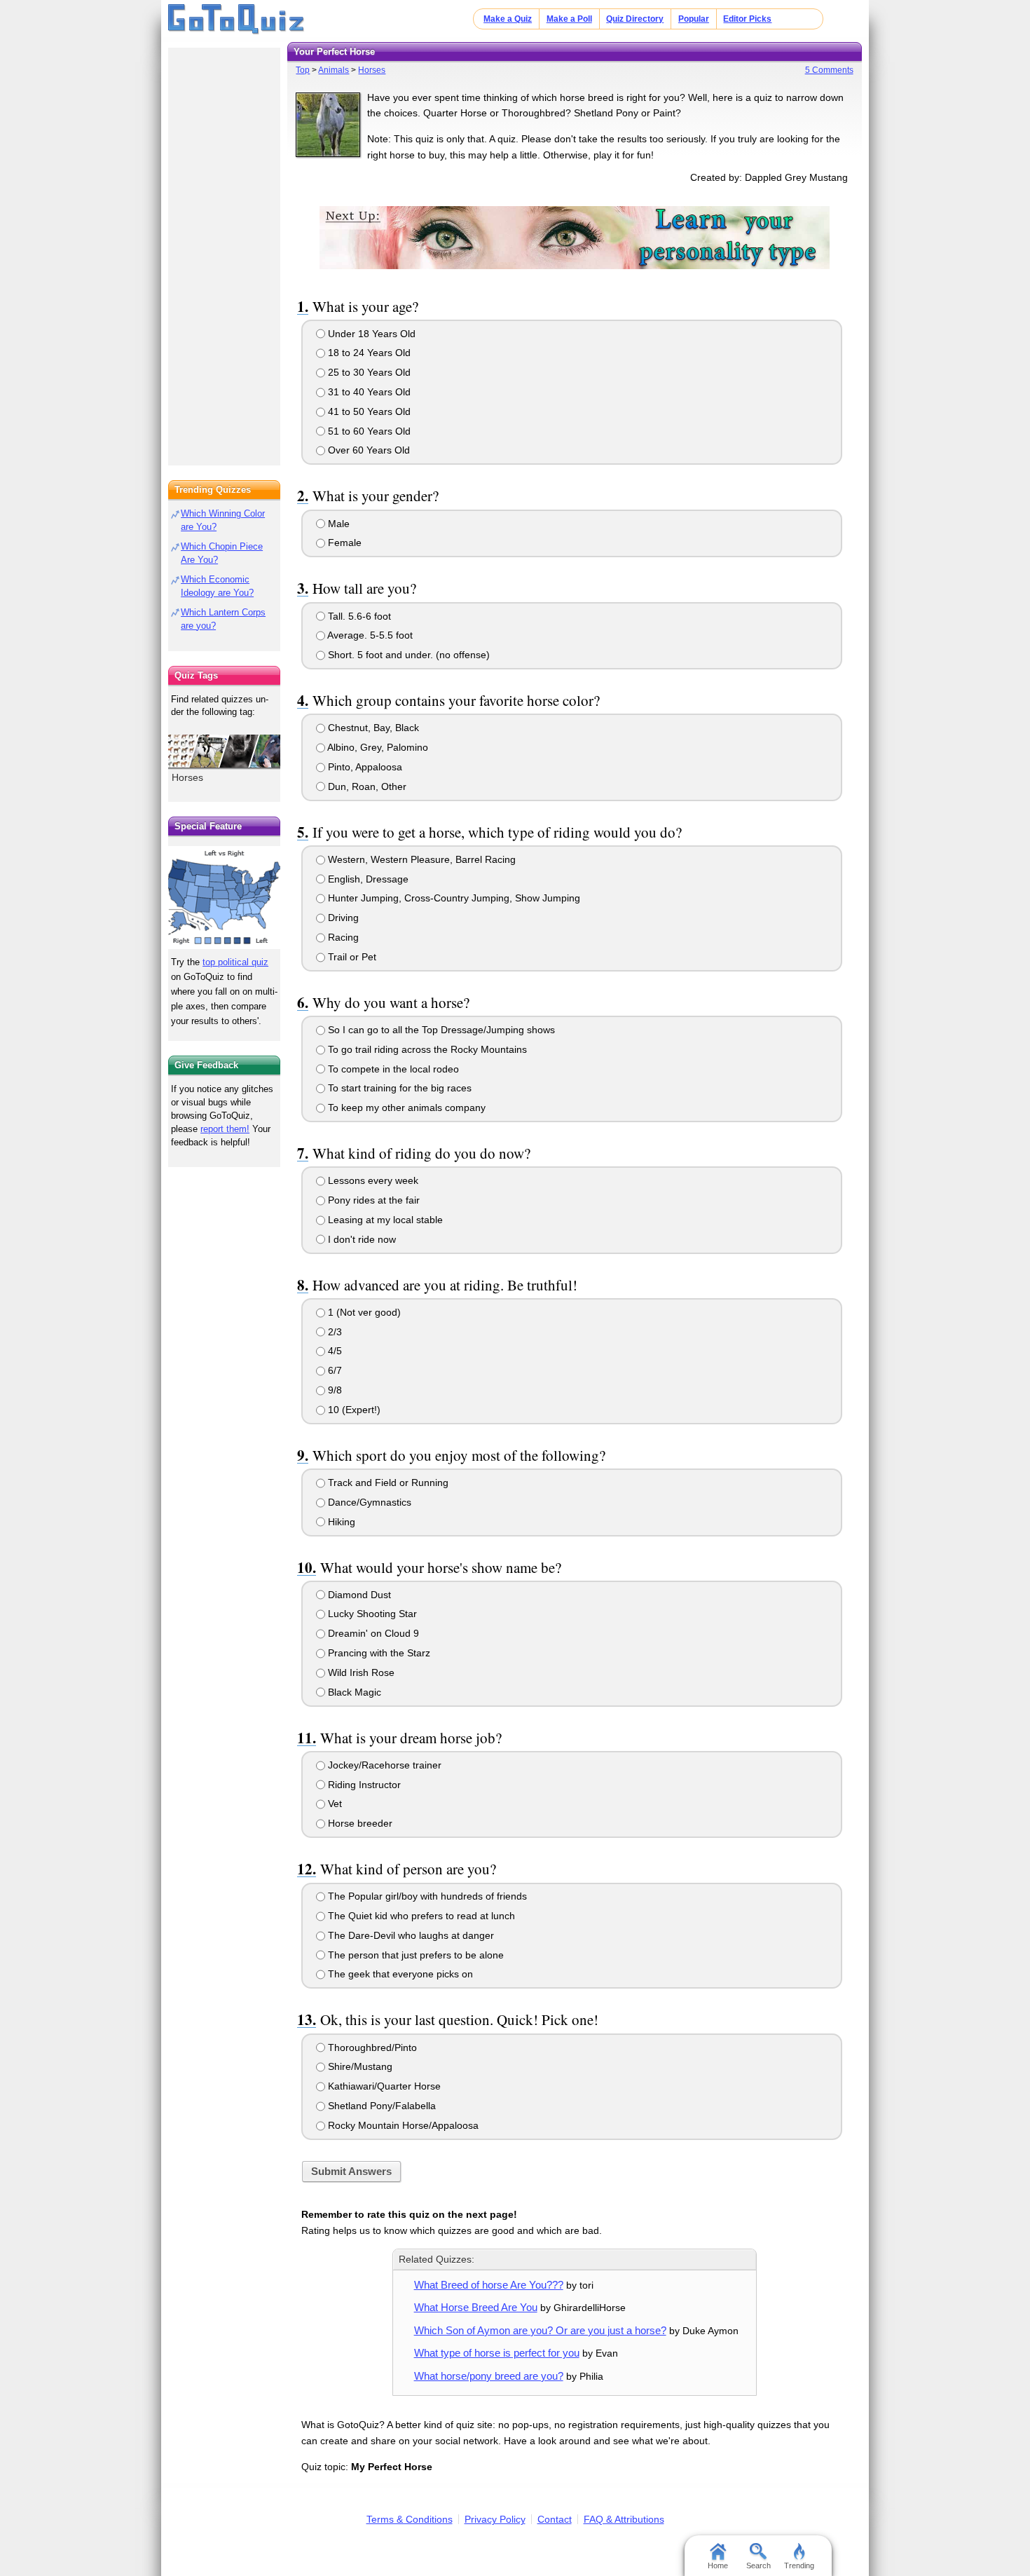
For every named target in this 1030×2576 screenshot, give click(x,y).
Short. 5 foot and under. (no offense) (407, 655)
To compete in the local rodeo (392, 1069)
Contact (555, 2519)
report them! (225, 1129)
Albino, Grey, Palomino (377, 747)
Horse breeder (359, 1823)
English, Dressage (367, 879)
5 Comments (829, 70)
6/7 (334, 1370)
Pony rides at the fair (372, 1200)
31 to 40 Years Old (368, 392)
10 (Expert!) (353, 1410)
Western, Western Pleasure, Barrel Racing (420, 859)
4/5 (334, 1351)
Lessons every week (372, 1180)
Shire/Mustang (359, 2066)
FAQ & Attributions (624, 2519)
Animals (334, 70)
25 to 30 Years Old (368, 372)
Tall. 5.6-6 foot (358, 616)
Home (718, 2565)
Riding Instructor (363, 1785)
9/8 (334, 1390)
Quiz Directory (635, 19)
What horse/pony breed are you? (489, 2376)
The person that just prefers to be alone (414, 1955)
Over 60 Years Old (368, 450)
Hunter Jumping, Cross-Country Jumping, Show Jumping (453, 898)
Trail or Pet (351, 957)
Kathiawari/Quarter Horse (383, 2086)
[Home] (236, 20)
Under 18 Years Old (370, 334)
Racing (342, 937)
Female (343, 543)
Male (337, 524)
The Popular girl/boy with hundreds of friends (426, 1896)
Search (758, 2565)
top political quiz (235, 962)
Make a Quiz (508, 19)
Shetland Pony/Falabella (380, 2106)
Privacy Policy (495, 2519)
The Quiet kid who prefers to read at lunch (420, 1916)
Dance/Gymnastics (368, 1502)
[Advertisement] (224, 252)
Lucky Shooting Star (371, 1614)
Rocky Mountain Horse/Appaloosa (402, 2125)
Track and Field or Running (387, 1483)
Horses (372, 70)
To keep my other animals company (405, 1108)
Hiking (340, 1522)
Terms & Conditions (410, 2519)
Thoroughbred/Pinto (371, 2047)
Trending (799, 2565)
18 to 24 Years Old (368, 353)
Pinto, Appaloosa (364, 767)
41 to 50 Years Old (368, 411)
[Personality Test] (575, 237)
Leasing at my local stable (384, 1220)
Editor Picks (747, 19)
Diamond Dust (358, 1595)
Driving (342, 918)
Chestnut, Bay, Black (372, 728)
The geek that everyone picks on (399, 1974)
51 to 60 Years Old (368, 431)
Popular (694, 19)
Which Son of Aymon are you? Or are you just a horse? (540, 2330)
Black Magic (353, 1692)
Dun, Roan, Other (366, 786)
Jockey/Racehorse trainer (383, 1765)
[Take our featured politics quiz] (224, 898)
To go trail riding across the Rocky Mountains (426, 1049)
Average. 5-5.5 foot (369, 635)
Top (303, 70)
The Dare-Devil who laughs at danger (410, 1935)
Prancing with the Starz (378, 1653)
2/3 (334, 1332)
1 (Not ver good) (363, 1312)
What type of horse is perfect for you (497, 2353)
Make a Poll (569, 19)
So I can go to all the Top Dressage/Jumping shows (440, 1030)
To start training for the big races (398, 1088)
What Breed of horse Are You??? (489, 2285)
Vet (334, 1804)
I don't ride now (360, 1239)
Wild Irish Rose (360, 1672)
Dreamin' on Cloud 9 (372, 1633)
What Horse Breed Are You (476, 2307)
